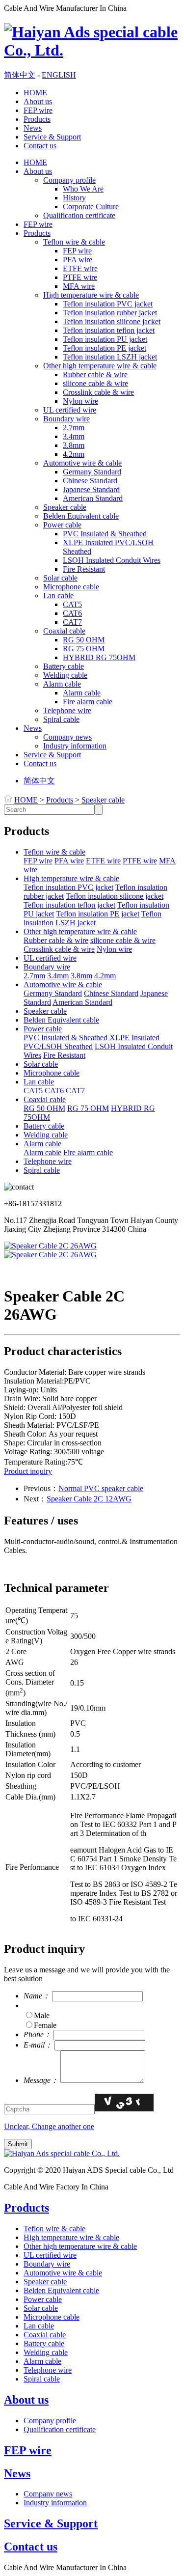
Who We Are (83, 189)
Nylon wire (80, 401)
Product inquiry (28, 1471)
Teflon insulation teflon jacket (109, 330)
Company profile (69, 180)
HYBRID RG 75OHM (99, 657)
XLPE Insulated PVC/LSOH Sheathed (92, 1042)
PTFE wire (80, 277)
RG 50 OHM (84, 640)
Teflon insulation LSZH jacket (110, 357)
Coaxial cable (64, 631)
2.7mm (74, 428)
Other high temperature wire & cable (100, 366)
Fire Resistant (84, 569)
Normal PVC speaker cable (101, 1488)
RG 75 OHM (84, 649)
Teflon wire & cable (74, 242)
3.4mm (74, 436)
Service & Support (52, 137)
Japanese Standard (91, 489)
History (74, 198)
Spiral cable (61, 719)
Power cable (62, 525)
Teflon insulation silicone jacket (112, 321)
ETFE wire (80, 268)
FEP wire (38, 110)
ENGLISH (59, 75)
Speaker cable (65, 507)
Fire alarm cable (88, 702)
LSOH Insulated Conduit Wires (112, 560)
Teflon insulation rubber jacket (110, 313)
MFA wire (79, 286)
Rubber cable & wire (95, 374)
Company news (67, 737)
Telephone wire (67, 710)
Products (37, 119)
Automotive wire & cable (82, 463)
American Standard (93, 498)
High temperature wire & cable (91, 295)
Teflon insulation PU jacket (105, 339)
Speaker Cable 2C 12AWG (89, 1499)
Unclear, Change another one (49, 2126)
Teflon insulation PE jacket (105, 348)
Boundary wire (66, 419)
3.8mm (74, 445)
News (33, 128)
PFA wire (78, 260)
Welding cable (65, 675)
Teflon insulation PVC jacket (108, 304)
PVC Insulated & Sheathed (105, 534)
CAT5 (72, 604)
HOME (35, 93)
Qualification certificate (79, 215)
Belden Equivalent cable (81, 516)
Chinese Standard (90, 481)
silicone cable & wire (95, 383)
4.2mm (74, 454)
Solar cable (60, 578)
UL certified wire (70, 410)
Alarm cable (62, 684)
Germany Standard (92, 472)
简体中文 (20, 75)
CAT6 (72, 613)
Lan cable (58, 596)
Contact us (40, 146)
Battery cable (64, 666)
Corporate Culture (91, 207)
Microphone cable (71, 587)
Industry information (75, 746)
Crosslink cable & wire (98, 392)
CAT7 (72, 622)
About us (38, 101)
